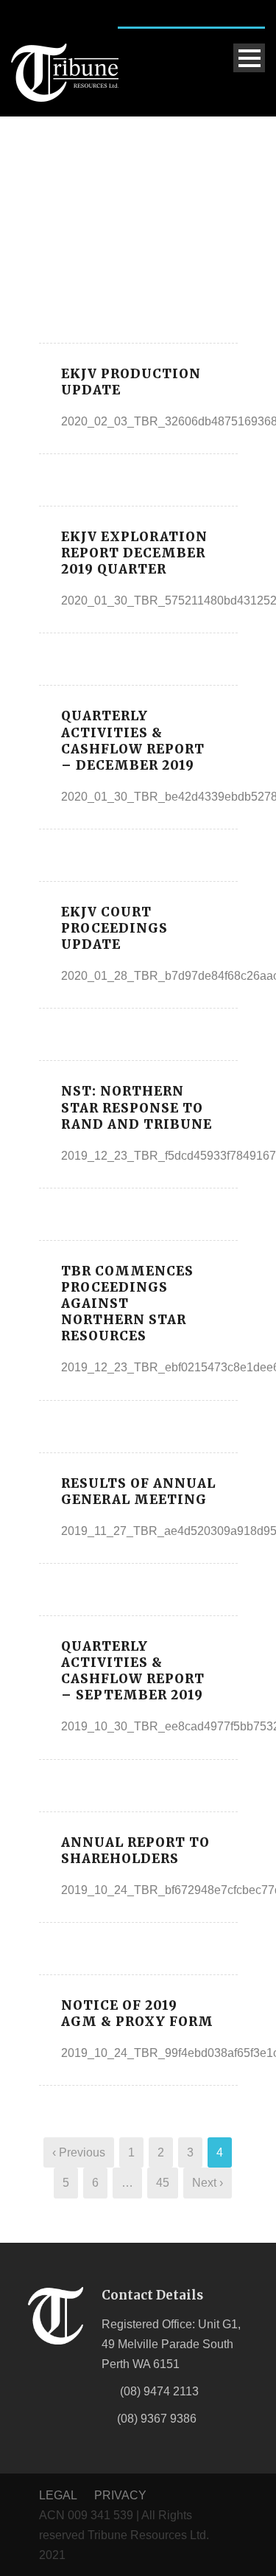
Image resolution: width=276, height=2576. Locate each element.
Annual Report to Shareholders (135, 1851)
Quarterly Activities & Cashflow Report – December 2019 (133, 740)
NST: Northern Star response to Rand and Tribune (137, 1107)
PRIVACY (120, 2495)
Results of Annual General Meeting (138, 1491)
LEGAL (59, 2495)
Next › (208, 2183)
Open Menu (249, 58)
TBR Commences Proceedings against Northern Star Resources (127, 1303)
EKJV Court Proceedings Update (114, 928)
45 (163, 2183)
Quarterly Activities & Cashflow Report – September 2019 (133, 1671)
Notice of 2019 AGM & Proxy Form (137, 2013)
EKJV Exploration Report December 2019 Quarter (134, 553)
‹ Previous (79, 2152)
